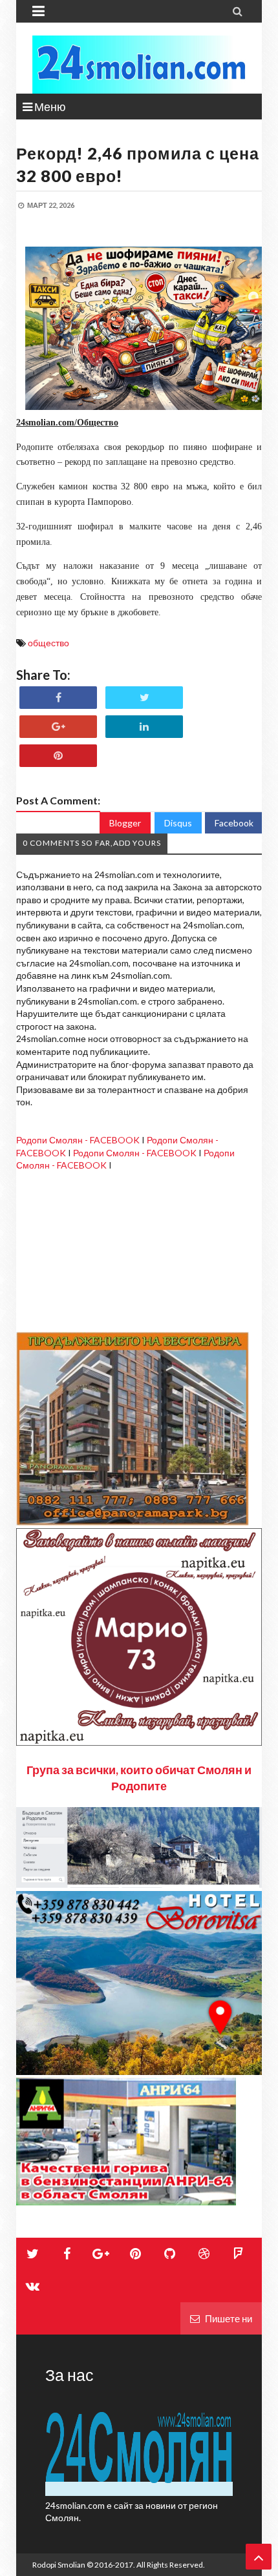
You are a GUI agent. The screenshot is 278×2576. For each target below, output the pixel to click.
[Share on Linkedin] (144, 727)
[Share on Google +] (58, 727)
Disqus (178, 823)
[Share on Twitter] (144, 698)
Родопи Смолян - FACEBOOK (78, 1140)
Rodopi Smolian (59, 2565)
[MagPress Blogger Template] (139, 65)
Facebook (234, 823)
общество (48, 643)
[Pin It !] (58, 756)
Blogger (125, 823)
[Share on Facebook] (58, 698)
